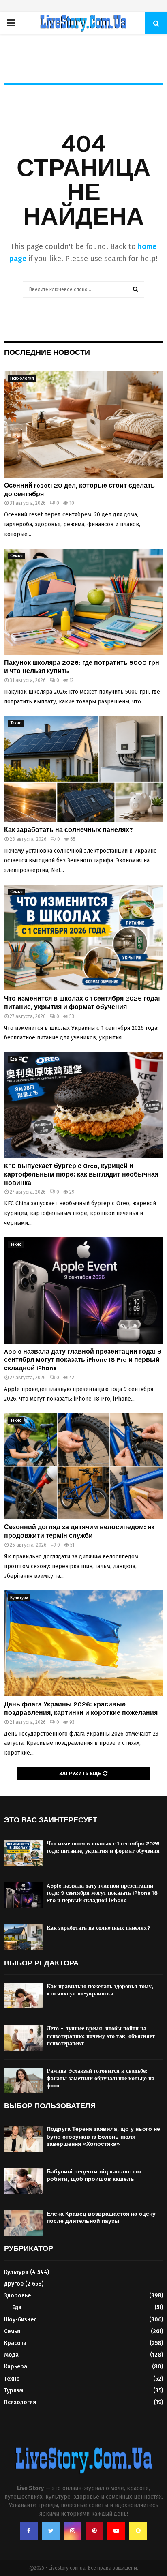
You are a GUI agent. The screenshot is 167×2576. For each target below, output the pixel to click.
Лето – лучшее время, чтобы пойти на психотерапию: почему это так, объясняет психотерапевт (101, 2036)
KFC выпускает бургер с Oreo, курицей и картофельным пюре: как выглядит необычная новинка (81, 1174)
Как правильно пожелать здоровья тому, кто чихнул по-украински (100, 1990)
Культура (19, 1598)
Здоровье (17, 2296)
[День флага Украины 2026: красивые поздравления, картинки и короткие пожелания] (83, 1643)
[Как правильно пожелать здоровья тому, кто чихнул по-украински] (23, 1996)
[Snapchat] (138, 2531)
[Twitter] (51, 2531)
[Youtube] (116, 2531)
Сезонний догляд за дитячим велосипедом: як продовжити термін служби (79, 1531)
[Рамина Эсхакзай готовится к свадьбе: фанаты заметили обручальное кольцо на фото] (23, 2080)
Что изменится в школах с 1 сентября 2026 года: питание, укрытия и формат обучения (82, 1003)
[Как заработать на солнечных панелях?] (83, 769)
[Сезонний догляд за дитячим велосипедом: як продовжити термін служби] (83, 1466)
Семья (16, 556)
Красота (15, 2343)
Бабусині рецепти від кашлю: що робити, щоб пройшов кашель (94, 2175)
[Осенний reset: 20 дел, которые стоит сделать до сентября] (83, 424)
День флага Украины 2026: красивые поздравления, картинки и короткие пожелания (81, 1708)
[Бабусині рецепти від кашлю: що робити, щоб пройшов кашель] (23, 2181)
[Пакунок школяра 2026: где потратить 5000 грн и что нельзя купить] (83, 601)
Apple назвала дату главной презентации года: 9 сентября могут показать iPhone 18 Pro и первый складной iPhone (83, 1360)
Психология (22, 379)
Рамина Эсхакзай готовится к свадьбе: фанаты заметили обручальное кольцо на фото (101, 2078)
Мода (11, 2355)
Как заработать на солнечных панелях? (69, 830)
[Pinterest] (94, 2531)
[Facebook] (29, 2531)
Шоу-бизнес (20, 2320)
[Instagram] (73, 2531)
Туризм (14, 2391)
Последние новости (47, 352)
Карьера (16, 2367)
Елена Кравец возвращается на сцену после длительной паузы (101, 2217)
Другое (14, 2284)
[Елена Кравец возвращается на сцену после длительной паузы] (23, 2223)
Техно (16, 723)
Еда (14, 1059)
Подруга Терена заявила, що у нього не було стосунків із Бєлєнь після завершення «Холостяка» (103, 2136)
